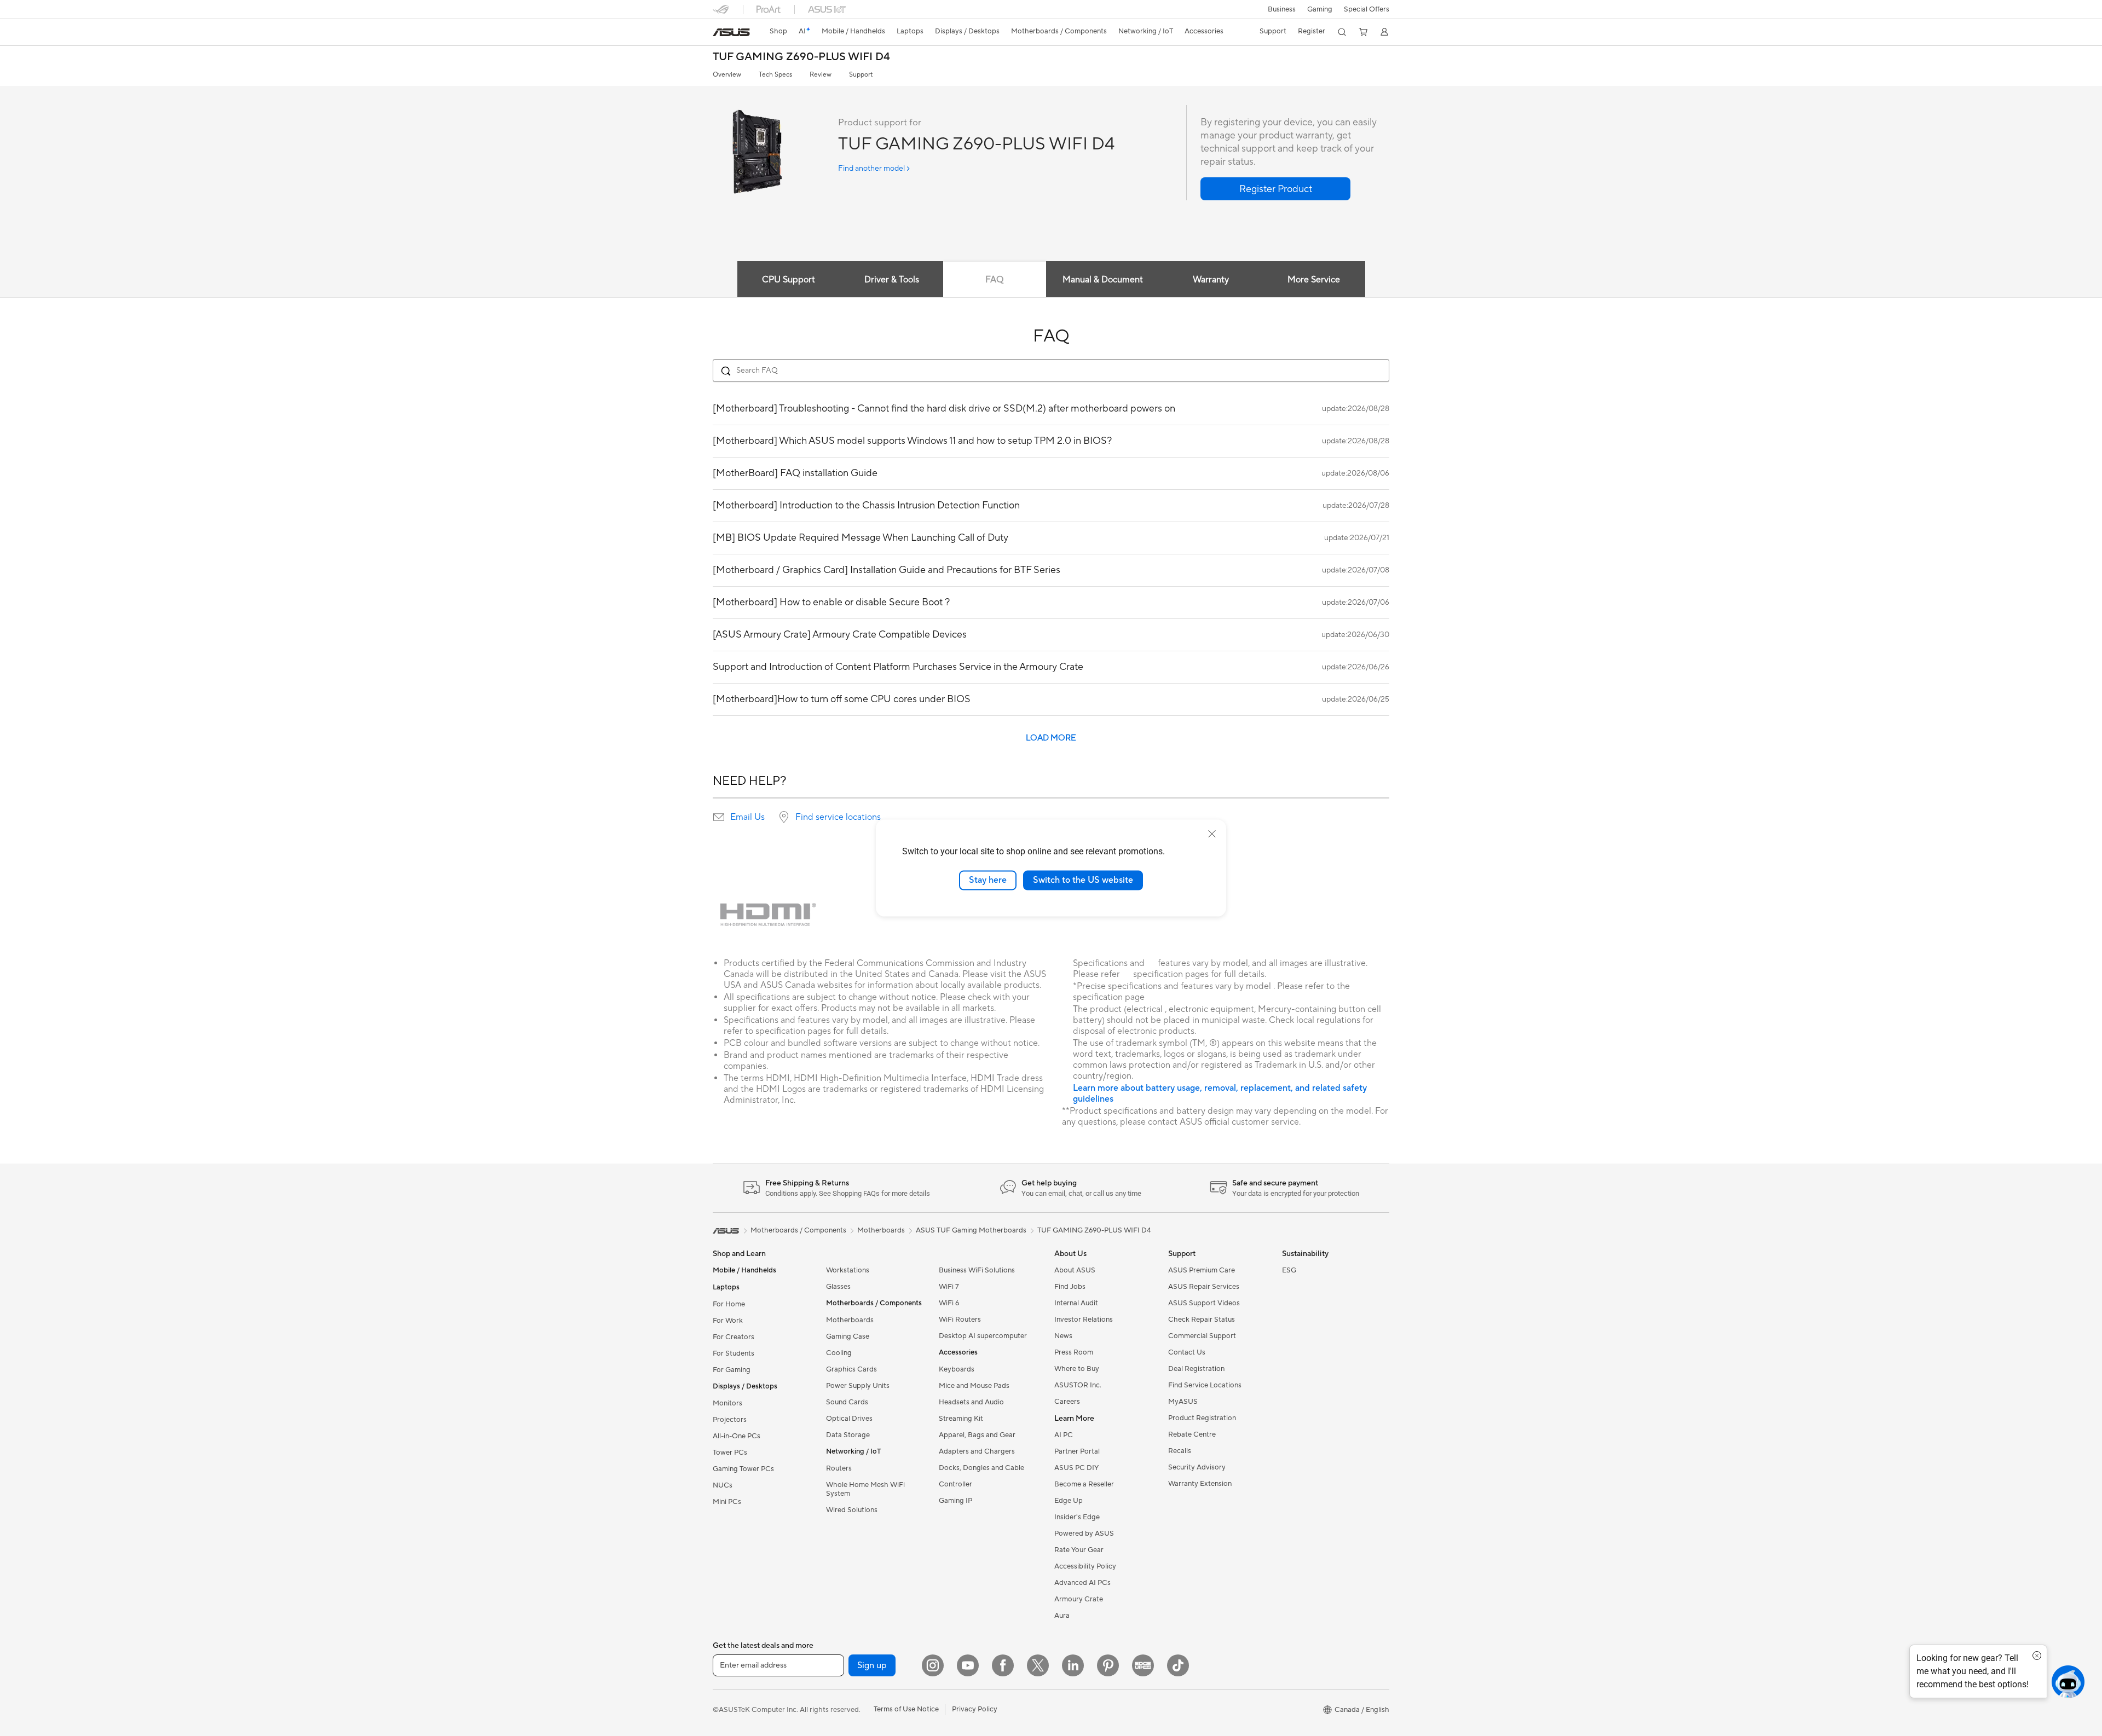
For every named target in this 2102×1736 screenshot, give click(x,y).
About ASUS (1075, 1270)
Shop (778, 31)
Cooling (839, 1353)
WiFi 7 (949, 1287)
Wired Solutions (852, 1510)
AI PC (1064, 1435)
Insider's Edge (1077, 1517)
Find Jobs (1070, 1287)
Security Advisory (1197, 1467)
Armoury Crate (1079, 1599)
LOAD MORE (1051, 738)
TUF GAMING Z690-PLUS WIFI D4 (801, 57)
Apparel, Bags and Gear (977, 1435)
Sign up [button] (872, 1665)
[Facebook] (1003, 1665)
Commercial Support (1202, 1336)
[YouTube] (968, 1665)
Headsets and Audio (971, 1402)
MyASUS (1183, 1402)
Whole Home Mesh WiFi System (865, 1489)
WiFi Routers (960, 1320)
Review (821, 75)
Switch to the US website (1083, 880)
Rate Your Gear (1079, 1550)
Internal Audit (1076, 1303)
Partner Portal (1077, 1451)
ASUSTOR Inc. (1078, 1385)
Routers (839, 1468)
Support (861, 75)
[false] (1275, 189)
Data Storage (848, 1435)
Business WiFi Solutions (977, 1270)
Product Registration (1202, 1418)
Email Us (747, 817)
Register (1312, 31)
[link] (731, 32)
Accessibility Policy (1085, 1566)
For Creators (734, 1337)
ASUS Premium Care (1202, 1270)
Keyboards (957, 1369)
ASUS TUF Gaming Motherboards (971, 1230)
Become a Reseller (1084, 1484)
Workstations (848, 1270)
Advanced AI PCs (1082, 1583)
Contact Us (1187, 1352)
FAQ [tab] (994, 280)
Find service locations (838, 817)
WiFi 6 (949, 1303)
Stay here (988, 880)
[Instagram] (933, 1665)
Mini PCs (727, 1502)
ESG (1289, 1270)
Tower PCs (730, 1453)
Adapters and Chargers (977, 1451)
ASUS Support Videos (1204, 1303)
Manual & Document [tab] (1103, 280)
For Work (728, 1321)
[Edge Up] (1143, 1665)
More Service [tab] (1314, 280)
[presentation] (719, 817)
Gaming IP (955, 1501)
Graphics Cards (851, 1369)
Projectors (730, 1420)
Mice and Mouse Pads (974, 1386)
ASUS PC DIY (1076, 1468)
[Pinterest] (1108, 1665)
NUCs (723, 1485)
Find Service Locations (1205, 1385)
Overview (727, 75)
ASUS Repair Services (1204, 1287)
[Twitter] (1038, 1665)
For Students (734, 1353)
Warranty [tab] (1211, 280)
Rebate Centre (1192, 1434)
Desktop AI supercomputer (983, 1336)
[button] (1320, 9)
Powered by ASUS (1084, 1534)
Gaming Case (848, 1336)
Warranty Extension (1200, 1484)
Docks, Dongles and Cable (981, 1468)
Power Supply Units (858, 1386)
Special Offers (1367, 9)
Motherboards (850, 1320)
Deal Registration (1196, 1369)
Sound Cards (847, 1402)
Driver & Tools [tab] (892, 280)
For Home (729, 1304)
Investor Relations (1084, 1320)
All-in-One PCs (737, 1436)
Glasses (838, 1287)
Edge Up (1069, 1501)
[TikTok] (1178, 1665)
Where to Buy (1077, 1369)
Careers (1067, 1402)
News (1063, 1336)
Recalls (1180, 1451)
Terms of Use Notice (906, 1709)
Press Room (1074, 1352)
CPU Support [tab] (789, 280)
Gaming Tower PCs (743, 1469)
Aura (1062, 1616)
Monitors (727, 1403)
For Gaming (732, 1370)
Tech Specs (775, 75)
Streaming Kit (961, 1419)
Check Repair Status (1202, 1320)
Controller (955, 1484)
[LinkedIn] (1073, 1665)
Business (1282, 9)
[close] (1212, 834)
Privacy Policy (975, 1709)
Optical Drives (849, 1419)
